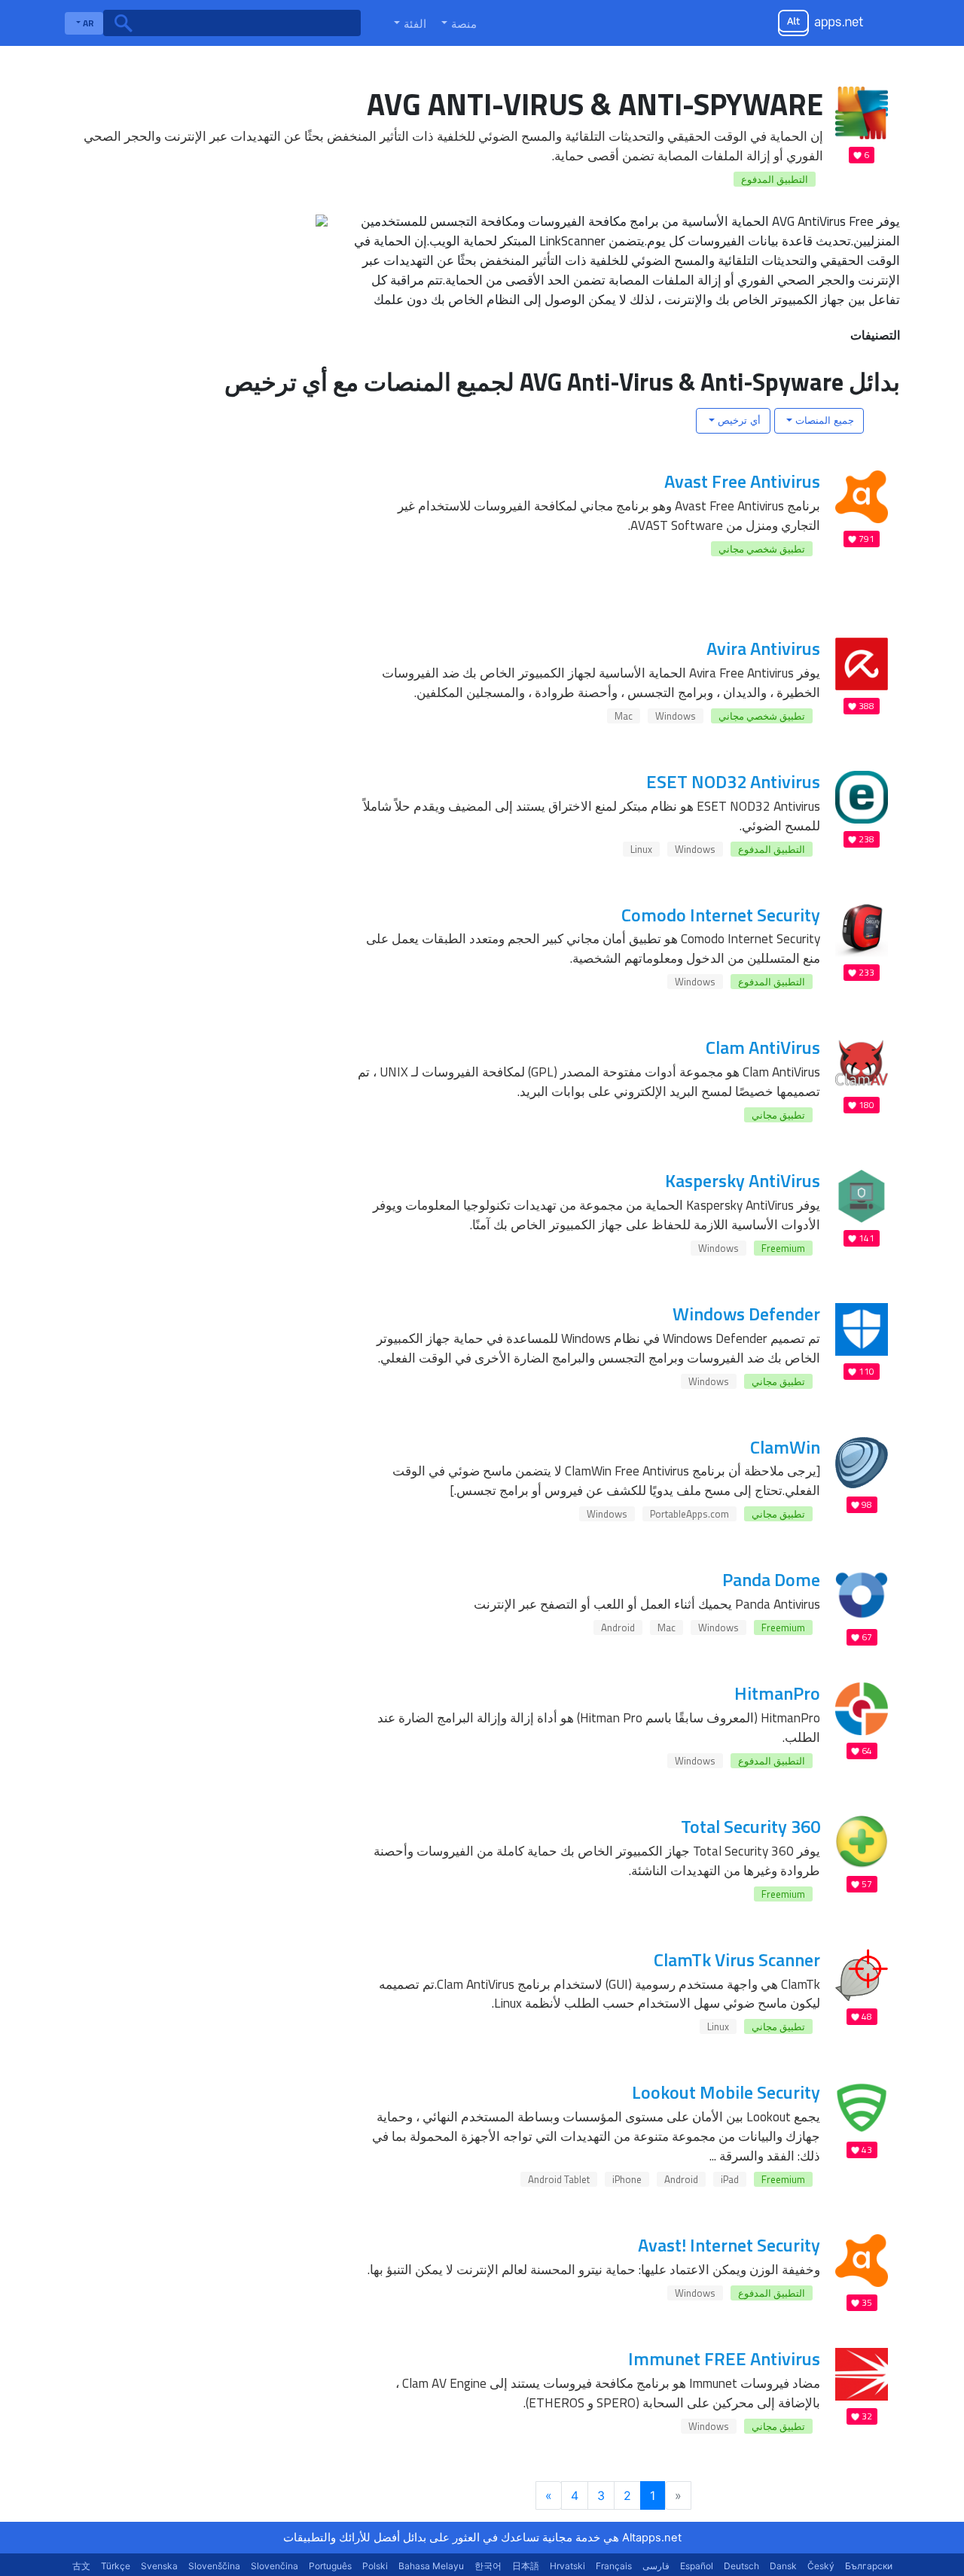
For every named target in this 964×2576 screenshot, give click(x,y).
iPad (730, 2179)
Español (697, 2566)
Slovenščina (214, 2566)
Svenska (159, 2566)
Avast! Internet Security (729, 2245)
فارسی (656, 2566)
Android (618, 1628)
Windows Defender (746, 1314)
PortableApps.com (689, 1514)
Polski (375, 2566)
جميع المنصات (823, 420)
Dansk (783, 2566)
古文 (81, 2566)
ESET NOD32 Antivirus (733, 781)
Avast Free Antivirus (742, 481)
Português (330, 2566)
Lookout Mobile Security (726, 2092)
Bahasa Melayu (431, 2566)
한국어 (488, 2566)
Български (869, 2566)
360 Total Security (750, 1826)
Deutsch (741, 2566)
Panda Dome (771, 1579)
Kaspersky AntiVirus (743, 1180)
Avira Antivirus (763, 648)
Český (821, 2566)
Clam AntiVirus (763, 1047)
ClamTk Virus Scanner (737, 1959)
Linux (641, 849)
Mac (624, 716)
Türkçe (116, 2566)
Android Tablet (559, 2179)
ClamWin (785, 1447)
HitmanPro (777, 1693)
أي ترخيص (738, 420)
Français (614, 2566)
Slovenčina (275, 2566)
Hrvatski (567, 2566)
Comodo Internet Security (721, 915)
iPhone (627, 2179)
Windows (676, 716)
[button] (458, 23)
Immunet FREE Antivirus (724, 2358)
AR (87, 23)
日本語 (526, 2566)
